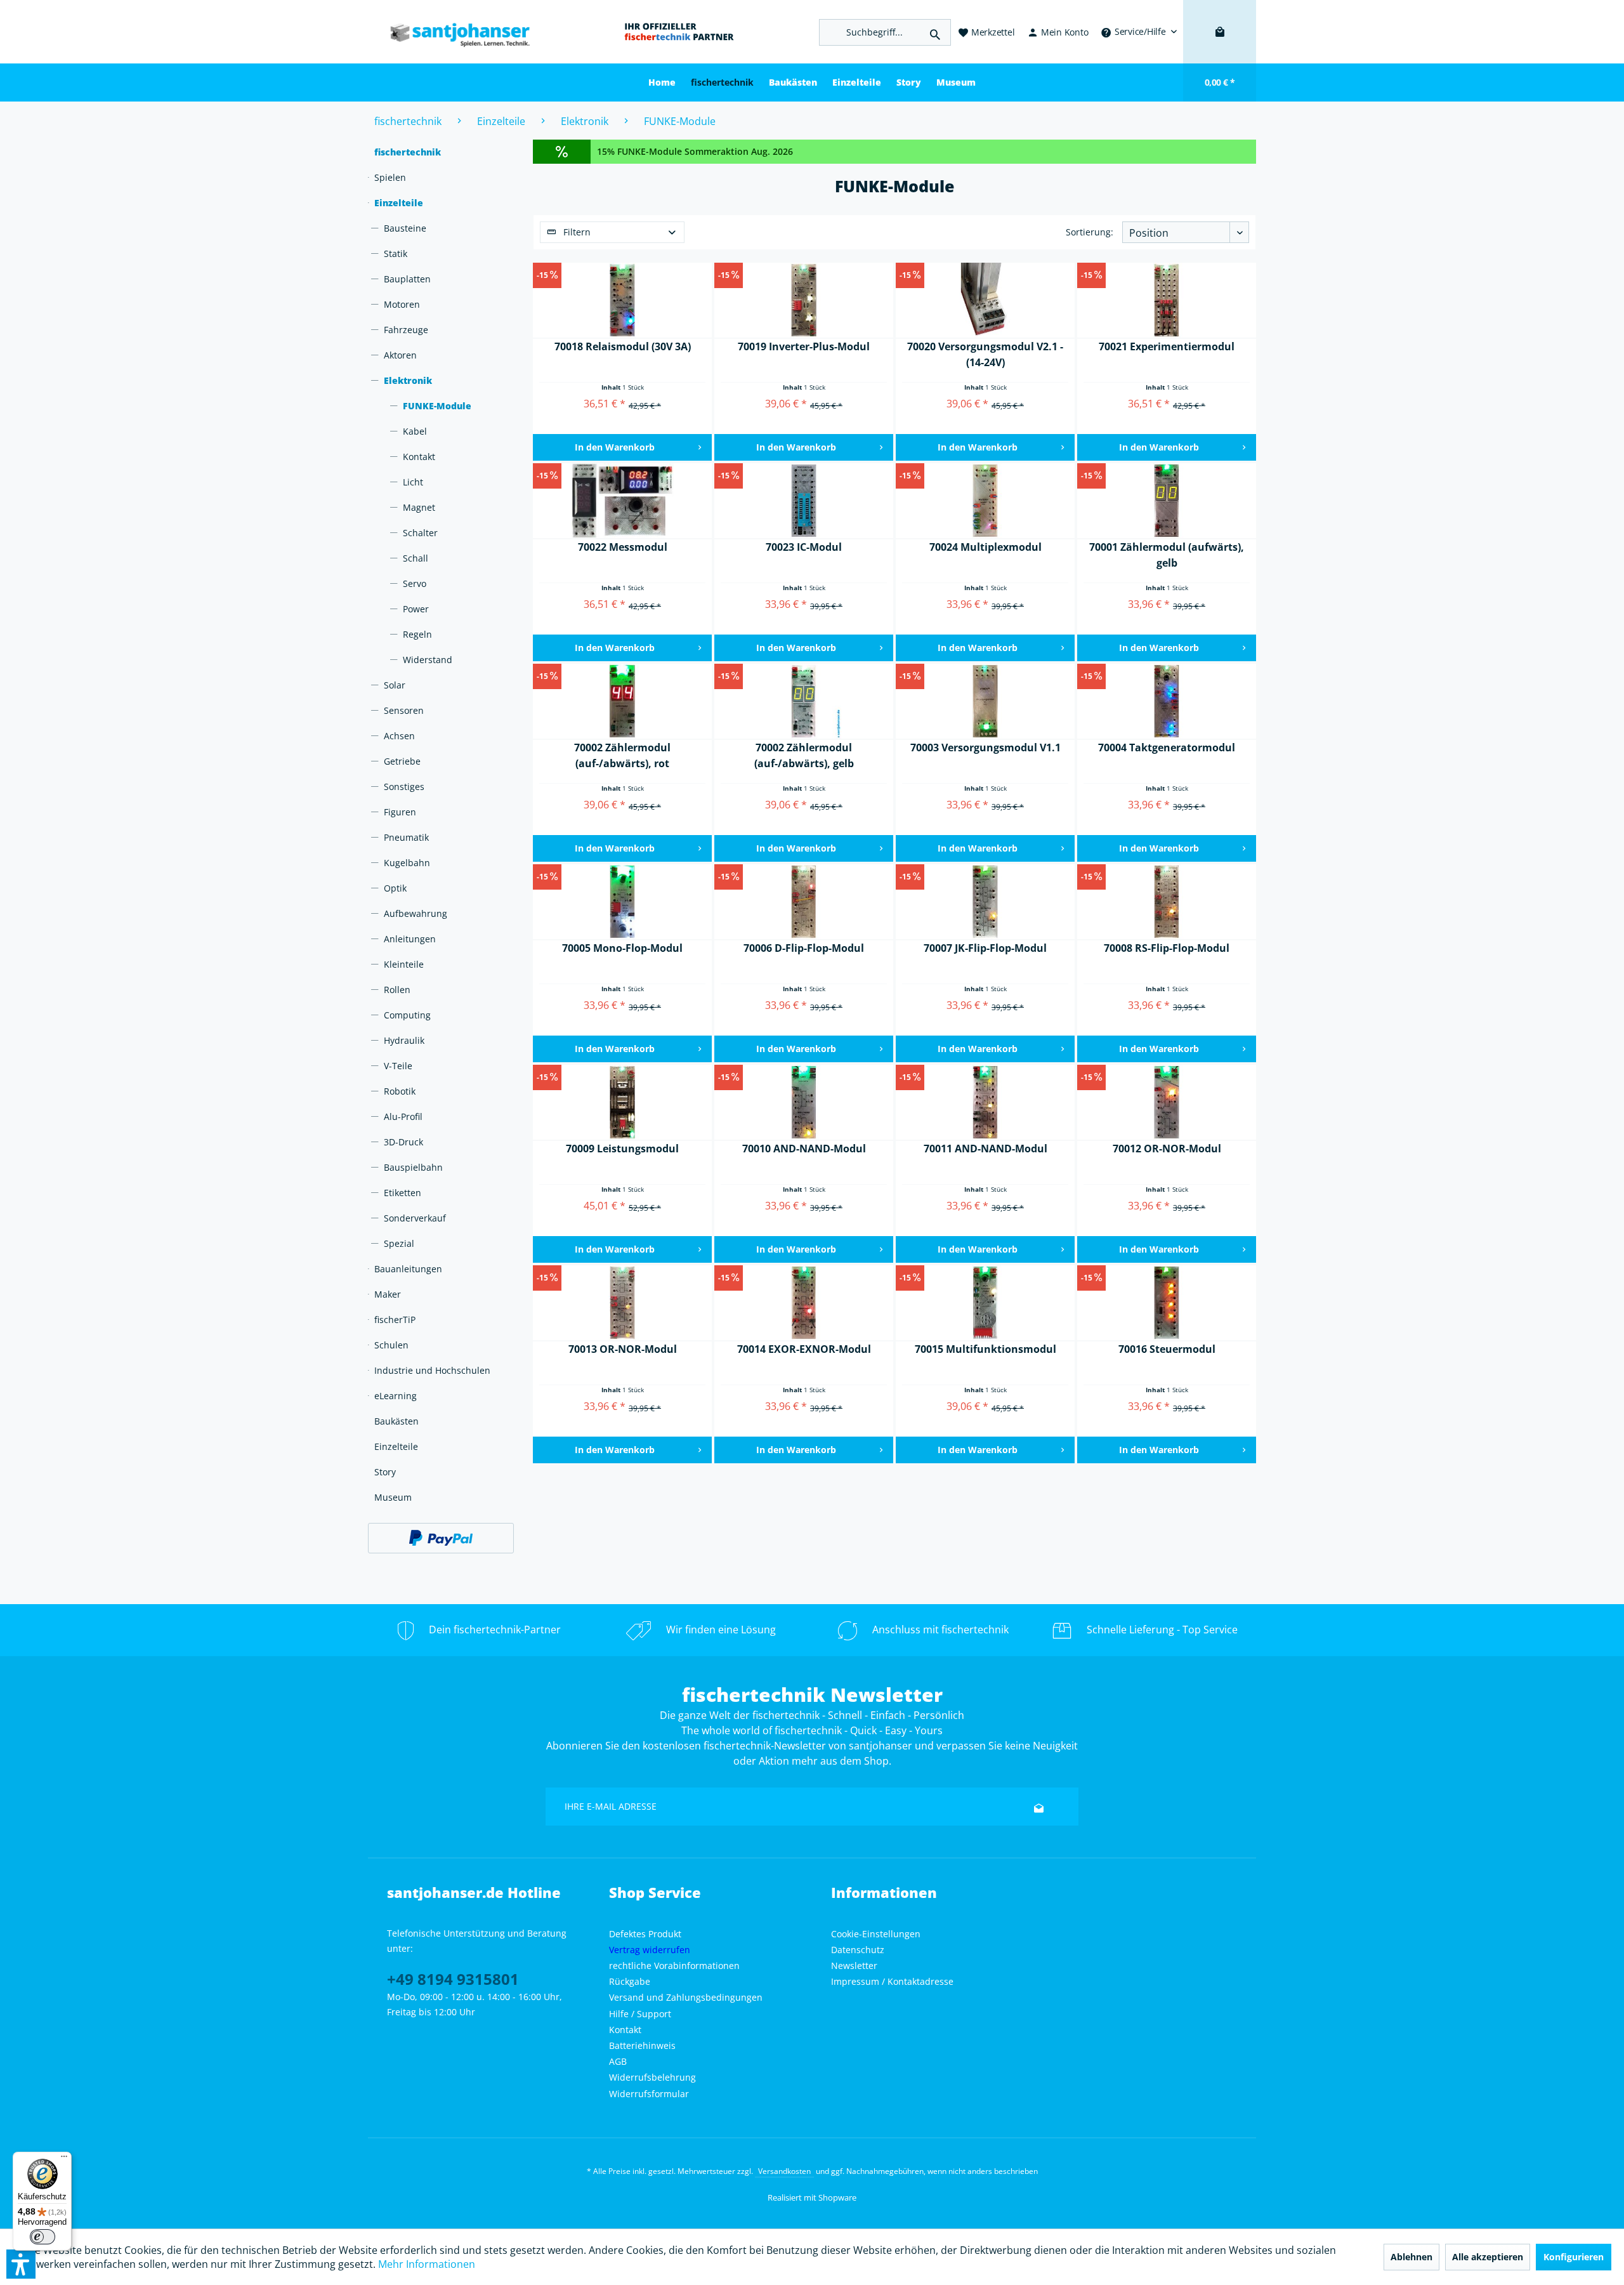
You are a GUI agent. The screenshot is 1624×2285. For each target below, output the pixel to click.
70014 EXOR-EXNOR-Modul (804, 1349)
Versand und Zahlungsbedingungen (686, 1997)
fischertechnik (408, 152)
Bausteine (405, 228)
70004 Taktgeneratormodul (1167, 747)
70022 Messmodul (623, 547)
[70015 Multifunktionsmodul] (985, 1303)
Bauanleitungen (408, 1269)
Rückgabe (630, 1981)
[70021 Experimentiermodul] (1167, 301)
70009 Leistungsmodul (622, 1149)
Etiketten (403, 1193)
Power (416, 609)
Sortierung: (1090, 232)
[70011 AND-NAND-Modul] (985, 1103)
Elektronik (408, 380)
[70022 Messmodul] (622, 501)
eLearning (396, 1396)
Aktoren (400, 355)
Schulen (391, 1345)
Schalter (420, 533)
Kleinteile (404, 964)
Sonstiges (404, 787)
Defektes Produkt (645, 1934)
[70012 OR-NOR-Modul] (1167, 1103)
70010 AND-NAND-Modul (804, 1149)
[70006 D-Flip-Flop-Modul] (804, 902)
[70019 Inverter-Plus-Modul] (804, 301)
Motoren (402, 304)
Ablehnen (1411, 2257)
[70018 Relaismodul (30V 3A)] (622, 301)
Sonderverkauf (415, 1218)
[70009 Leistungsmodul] (622, 1103)
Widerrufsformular (649, 2094)
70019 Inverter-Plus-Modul (804, 346)
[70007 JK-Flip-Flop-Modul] (985, 902)
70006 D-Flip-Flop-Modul (804, 948)
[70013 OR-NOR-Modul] (622, 1303)
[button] (21, 2264)
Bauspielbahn (413, 1167)
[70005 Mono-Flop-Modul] (622, 902)
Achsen (399, 736)
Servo (415, 583)
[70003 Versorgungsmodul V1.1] (985, 702)
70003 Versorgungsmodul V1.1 (986, 747)
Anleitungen (410, 939)
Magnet (419, 507)
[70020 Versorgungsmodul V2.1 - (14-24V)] (985, 301)
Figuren (400, 812)
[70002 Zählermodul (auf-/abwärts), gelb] (804, 702)
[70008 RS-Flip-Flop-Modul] (1167, 902)
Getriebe (402, 761)
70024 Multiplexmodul (986, 547)
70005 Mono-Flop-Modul (622, 948)
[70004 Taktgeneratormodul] (1167, 702)
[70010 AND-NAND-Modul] (804, 1103)
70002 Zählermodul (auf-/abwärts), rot (622, 755)
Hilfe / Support (640, 2014)
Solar (395, 685)
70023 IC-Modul (804, 547)
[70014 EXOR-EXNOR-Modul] (804, 1303)
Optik (395, 888)
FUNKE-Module (437, 406)
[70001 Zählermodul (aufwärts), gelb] (1167, 501)
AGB (618, 2061)
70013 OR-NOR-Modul (623, 1349)
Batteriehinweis (642, 2045)
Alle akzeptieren (1488, 2257)
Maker (388, 1294)
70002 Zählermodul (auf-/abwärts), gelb (804, 755)
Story (385, 1472)
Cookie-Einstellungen (876, 1934)
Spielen (390, 177)
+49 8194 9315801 (453, 1979)
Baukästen (396, 1421)
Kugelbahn (407, 863)
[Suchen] (935, 32)
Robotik (400, 1091)
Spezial (399, 1243)
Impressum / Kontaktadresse (892, 1981)
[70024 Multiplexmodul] (985, 501)
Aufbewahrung (416, 913)
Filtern (576, 232)
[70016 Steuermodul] (1167, 1303)
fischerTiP (395, 1320)
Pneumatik (406, 837)
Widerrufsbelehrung (652, 2077)
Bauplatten (407, 279)
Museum (393, 1497)
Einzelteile (399, 203)
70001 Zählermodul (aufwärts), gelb (1167, 555)
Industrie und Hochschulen (432, 1370)
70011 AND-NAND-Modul (986, 1149)
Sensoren (404, 710)
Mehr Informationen (427, 2264)
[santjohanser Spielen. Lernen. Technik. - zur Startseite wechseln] (454, 32)
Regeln (417, 634)
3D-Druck (403, 1142)
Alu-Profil (403, 1116)
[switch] (43, 2237)
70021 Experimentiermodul (1167, 346)
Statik (396, 254)
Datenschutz (858, 1950)
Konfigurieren (1574, 2257)
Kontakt (419, 457)
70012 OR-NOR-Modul (1167, 1149)
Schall (416, 558)
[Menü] (64, 2159)
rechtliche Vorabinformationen (674, 1966)
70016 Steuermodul (1167, 1349)
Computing (407, 1015)
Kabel (415, 431)
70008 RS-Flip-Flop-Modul (1167, 948)
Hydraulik (404, 1040)
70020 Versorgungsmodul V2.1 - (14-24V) (985, 354)
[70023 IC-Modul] (804, 501)
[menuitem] (1139, 32)
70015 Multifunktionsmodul (986, 1349)
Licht (413, 482)
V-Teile (398, 1066)
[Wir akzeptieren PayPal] (441, 1538)
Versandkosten (784, 2171)
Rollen (397, 990)
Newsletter (854, 1966)
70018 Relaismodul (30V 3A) (623, 346)
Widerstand (428, 660)
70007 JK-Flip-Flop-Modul (985, 948)
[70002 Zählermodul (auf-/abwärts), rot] (622, 702)
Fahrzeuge (406, 330)
